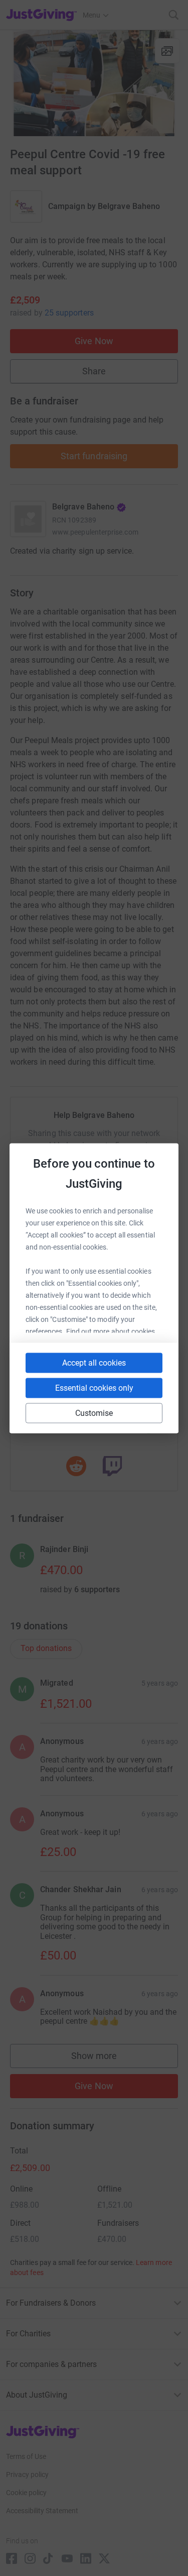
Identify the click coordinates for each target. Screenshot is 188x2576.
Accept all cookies (94, 1362)
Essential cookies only (94, 1387)
